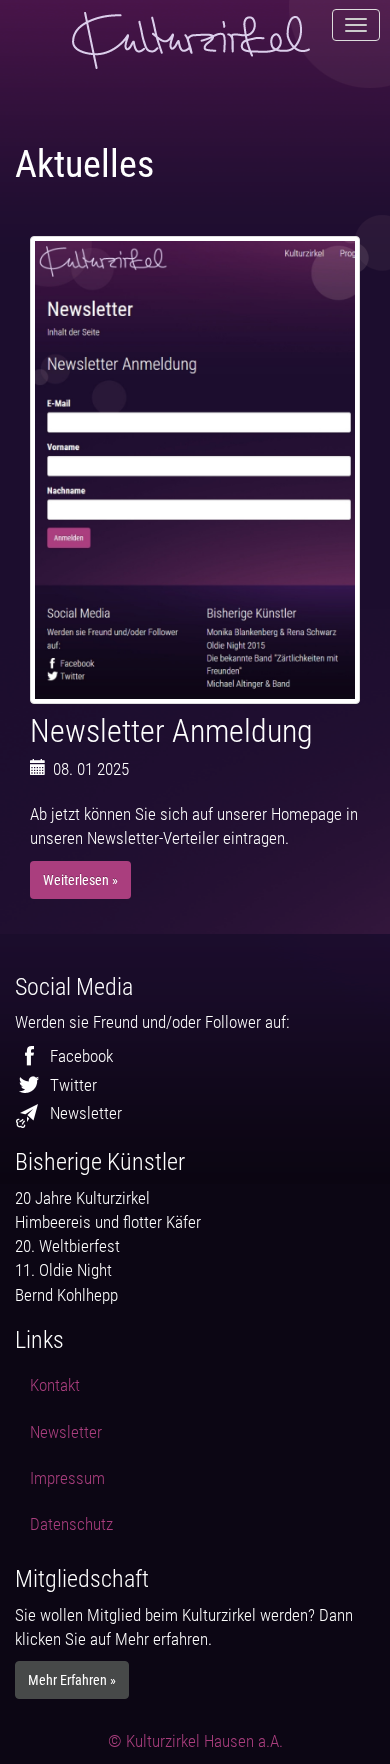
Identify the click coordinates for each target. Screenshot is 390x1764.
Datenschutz (71, 1524)
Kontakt (55, 1385)
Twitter (73, 1085)
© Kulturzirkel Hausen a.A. (195, 1741)
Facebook (81, 1056)
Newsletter (86, 1113)
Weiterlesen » (80, 880)
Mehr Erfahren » (72, 1680)
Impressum (67, 1478)
